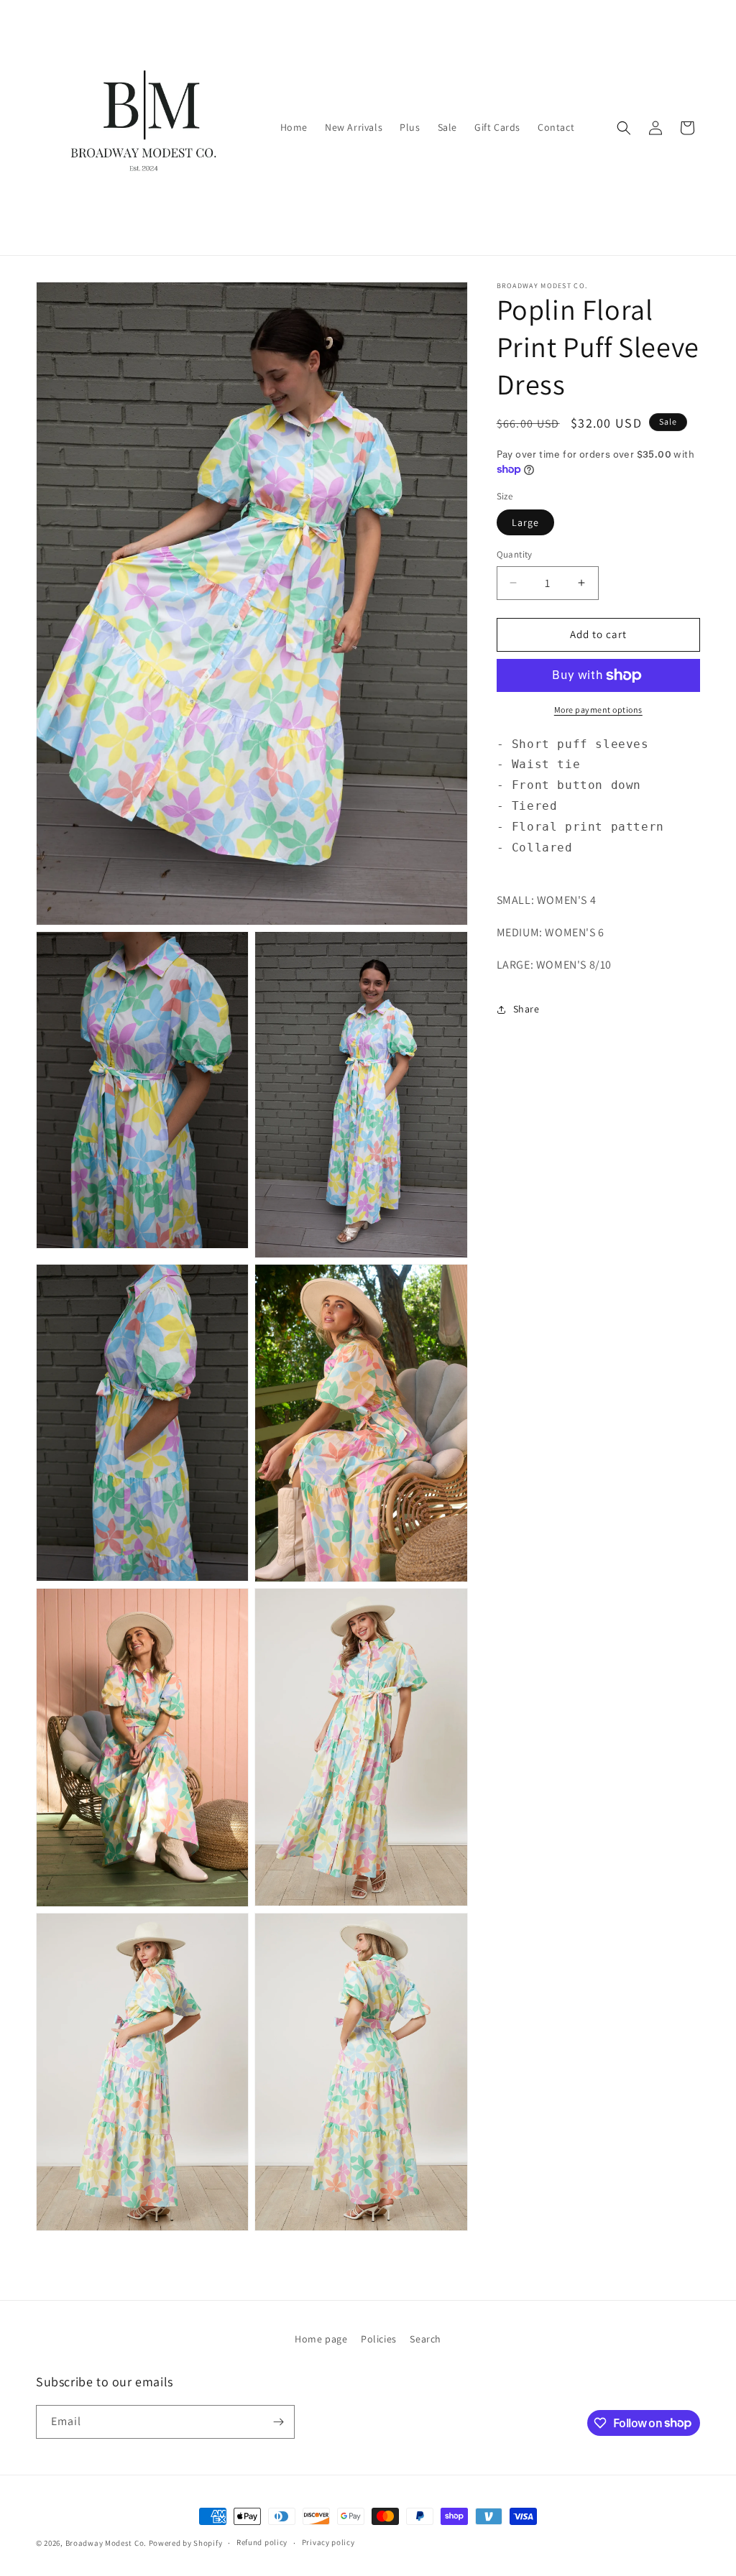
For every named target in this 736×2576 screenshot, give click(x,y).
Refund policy (262, 2542)
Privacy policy (328, 2542)
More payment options (598, 710)
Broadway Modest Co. (106, 2543)
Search (425, 2339)
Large (525, 522)
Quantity (515, 554)
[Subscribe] (278, 2422)
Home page (321, 2339)
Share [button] (526, 1009)
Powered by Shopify (186, 2543)
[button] (624, 128)
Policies (379, 2339)
